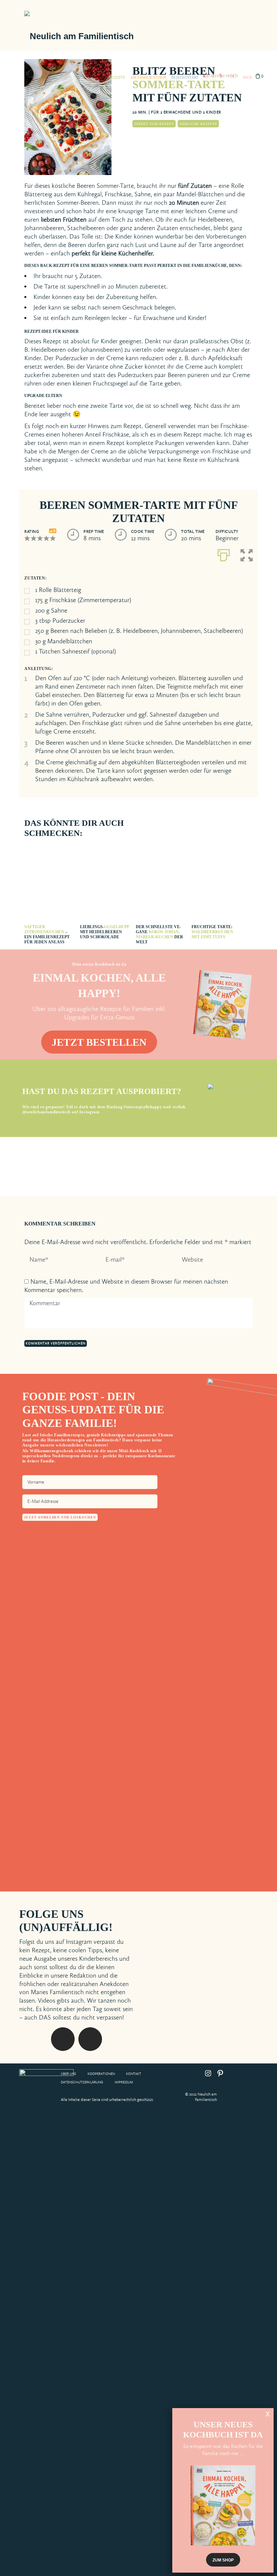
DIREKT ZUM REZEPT (154, 124)
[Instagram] (160, 1919)
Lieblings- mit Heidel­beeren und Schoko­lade (105, 932)
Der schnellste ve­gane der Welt (159, 934)
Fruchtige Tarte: (212, 932)
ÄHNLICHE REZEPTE (198, 124)
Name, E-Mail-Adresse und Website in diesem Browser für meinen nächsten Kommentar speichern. (126, 1286)
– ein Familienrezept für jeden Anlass (47, 934)
